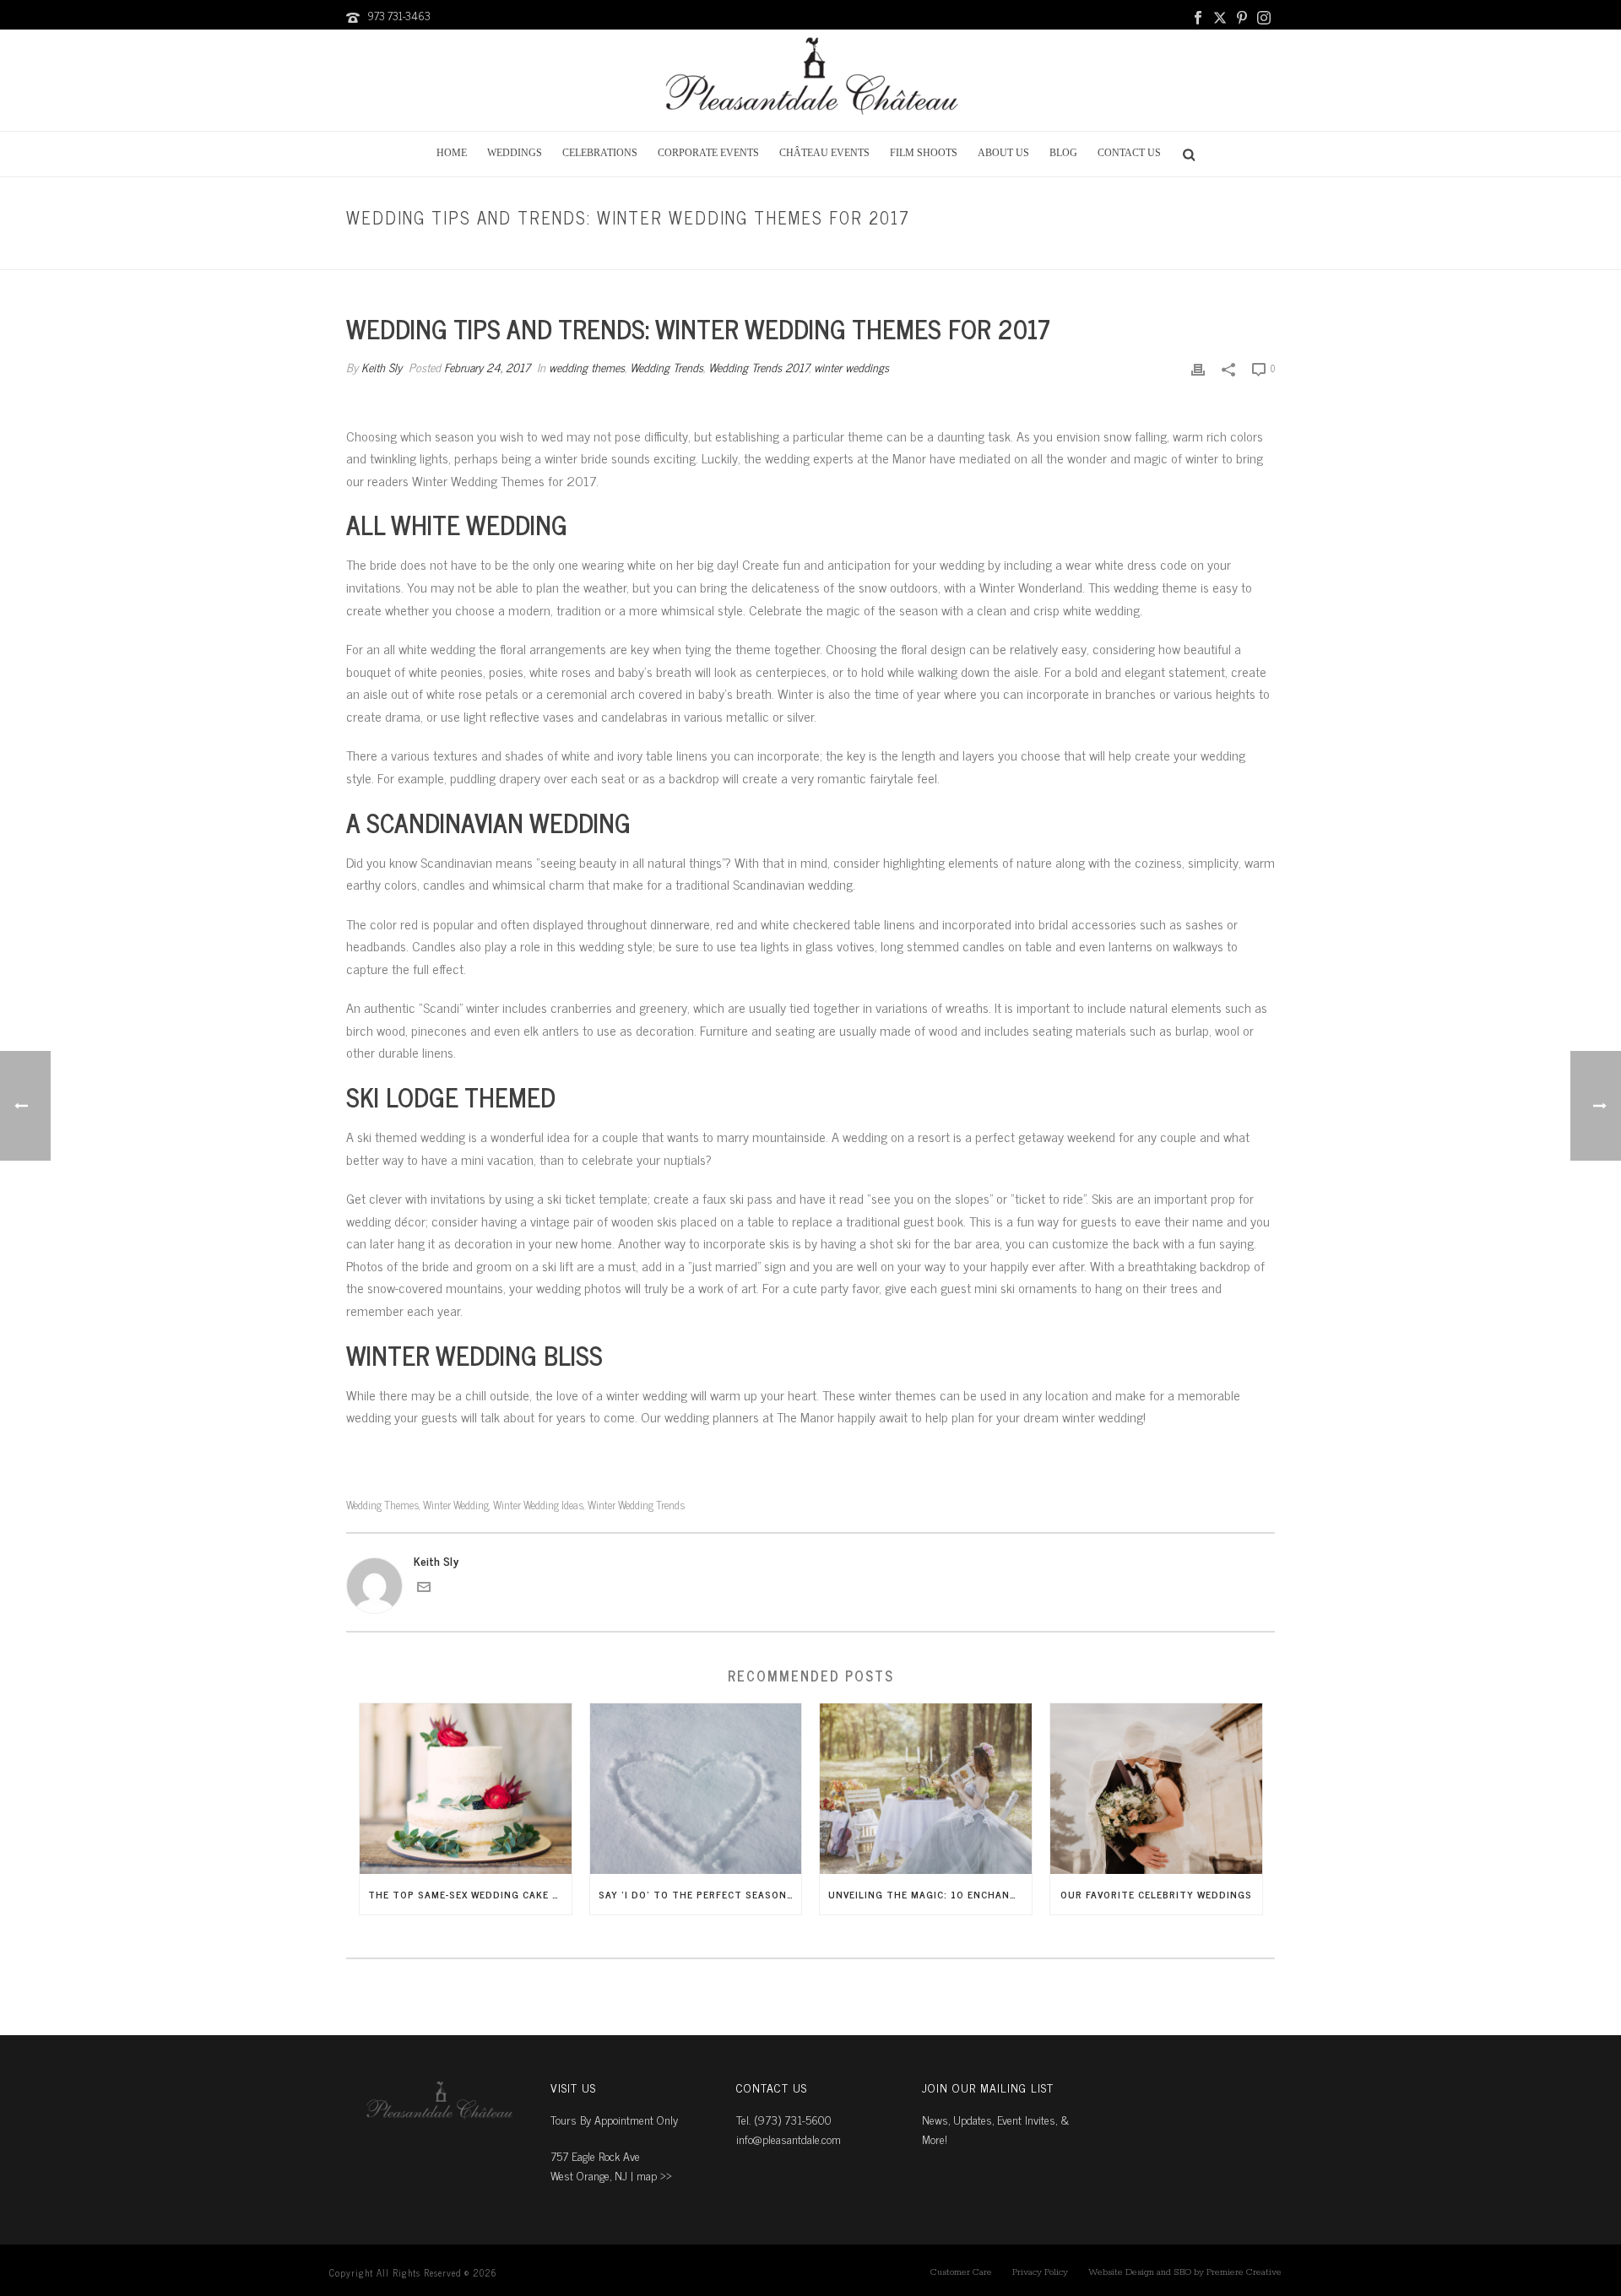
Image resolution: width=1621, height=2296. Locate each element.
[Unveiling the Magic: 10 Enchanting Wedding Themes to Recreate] (926, 1788)
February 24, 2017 (487, 367)
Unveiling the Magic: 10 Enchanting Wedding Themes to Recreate (930, 1894)
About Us (1003, 153)
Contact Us (1129, 153)
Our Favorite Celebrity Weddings (1156, 1894)
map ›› (654, 2175)
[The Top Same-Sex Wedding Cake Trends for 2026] (466, 1788)
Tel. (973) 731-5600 (784, 2119)
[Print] (1198, 367)
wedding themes (922, 254)
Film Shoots (924, 153)
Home (452, 153)
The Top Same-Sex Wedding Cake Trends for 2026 (470, 1894)
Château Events (824, 153)
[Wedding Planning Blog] (810, 80)
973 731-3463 (399, 16)
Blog (1063, 153)
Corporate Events (708, 153)
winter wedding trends (636, 1505)
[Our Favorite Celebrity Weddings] (1156, 1788)
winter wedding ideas (538, 1505)
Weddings (515, 153)
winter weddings (851, 367)
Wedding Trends (667, 367)
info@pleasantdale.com (789, 2139)
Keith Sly (382, 367)
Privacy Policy (1040, 2272)
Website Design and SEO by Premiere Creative (1185, 2272)
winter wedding (456, 1505)
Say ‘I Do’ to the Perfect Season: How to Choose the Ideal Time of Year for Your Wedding (700, 1894)
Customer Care (961, 2272)
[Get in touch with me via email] (424, 1588)
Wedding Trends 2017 (759, 367)
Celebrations (600, 153)
